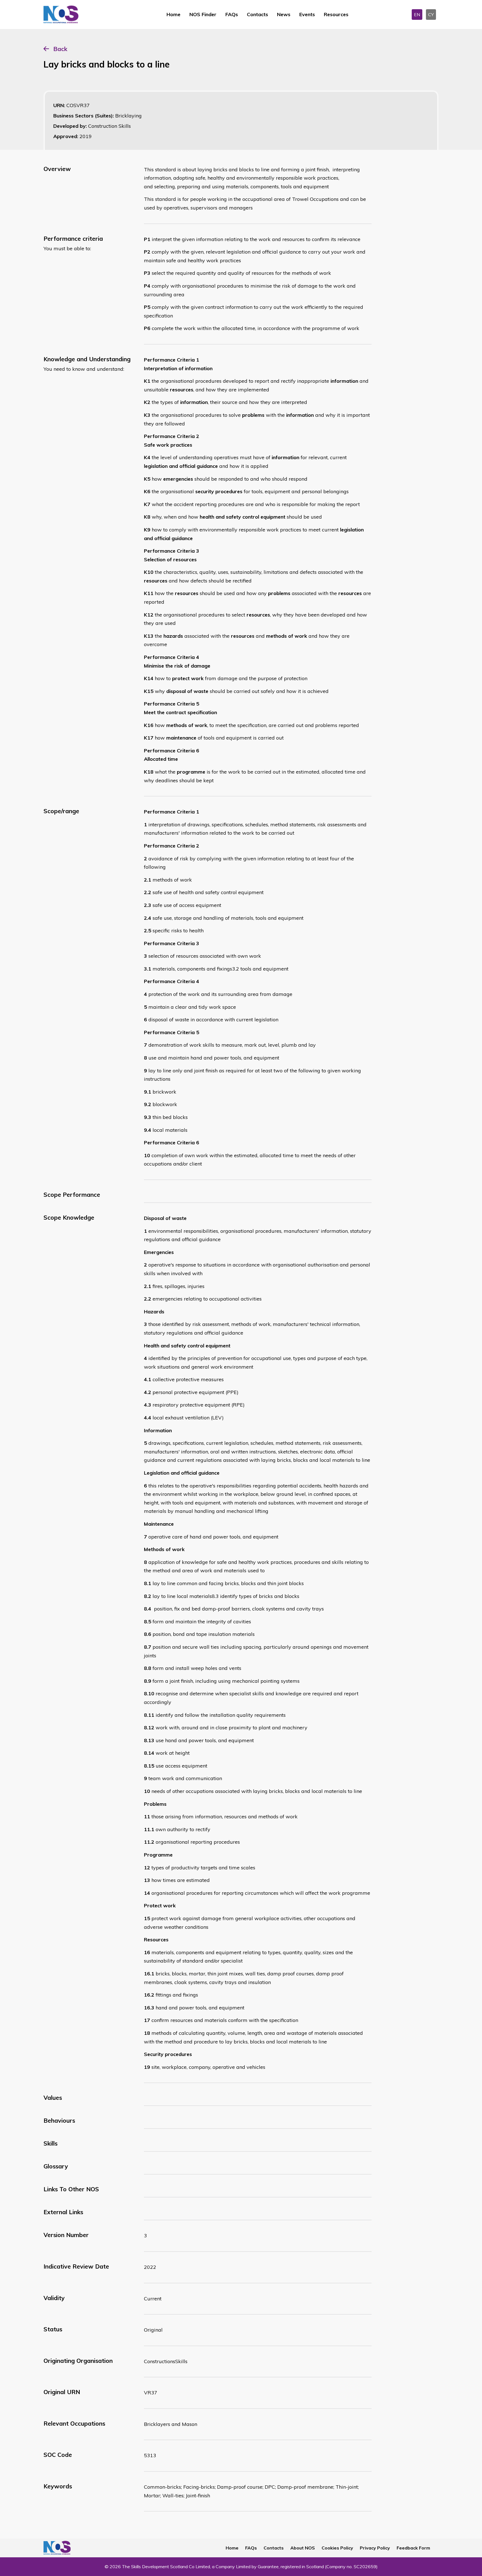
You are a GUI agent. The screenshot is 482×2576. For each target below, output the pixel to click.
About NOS (303, 2548)
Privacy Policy (375, 2548)
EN (417, 15)
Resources (336, 14)
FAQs (232, 14)
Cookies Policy (337, 2548)
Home (173, 14)
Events (307, 14)
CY (431, 15)
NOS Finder (203, 14)
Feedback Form (413, 2548)
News (284, 14)
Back (60, 49)
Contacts (257, 14)
